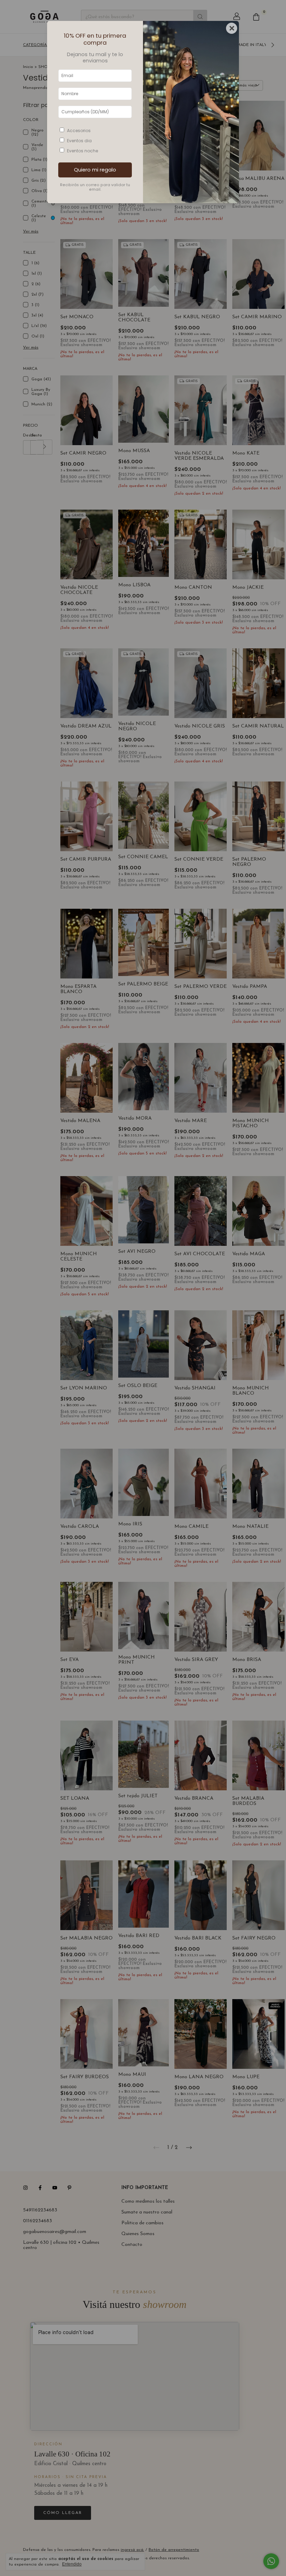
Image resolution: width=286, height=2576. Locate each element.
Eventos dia (79, 141)
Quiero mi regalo (95, 170)
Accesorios (79, 131)
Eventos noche (82, 151)
